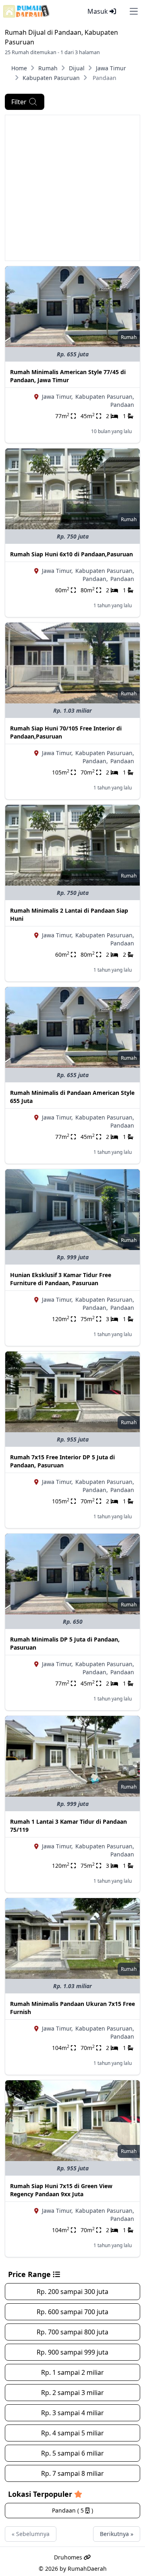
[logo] (26, 11)
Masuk (98, 11)
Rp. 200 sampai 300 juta (72, 2292)
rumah (129, 337)
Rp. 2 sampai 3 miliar (72, 2393)
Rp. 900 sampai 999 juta (72, 2352)
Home (19, 68)
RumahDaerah (87, 2569)
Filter (19, 102)
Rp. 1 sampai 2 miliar (72, 2372)
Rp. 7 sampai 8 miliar (72, 2473)
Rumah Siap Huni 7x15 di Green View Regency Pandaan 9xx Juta (61, 2190)
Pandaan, (95, 579)
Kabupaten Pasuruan (51, 78)
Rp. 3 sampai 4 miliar (72, 2413)
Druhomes (69, 2557)
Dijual (77, 68)
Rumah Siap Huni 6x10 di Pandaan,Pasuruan (71, 554)
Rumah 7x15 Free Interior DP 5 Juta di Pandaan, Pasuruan (62, 1461)
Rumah (48, 68)
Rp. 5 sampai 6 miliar (72, 2453)
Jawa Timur (111, 68)
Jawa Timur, (57, 397)
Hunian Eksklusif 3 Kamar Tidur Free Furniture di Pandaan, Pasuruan (61, 1279)
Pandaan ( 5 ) (72, 2510)
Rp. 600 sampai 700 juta (72, 2312)
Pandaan (122, 405)
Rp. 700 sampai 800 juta (72, 2332)
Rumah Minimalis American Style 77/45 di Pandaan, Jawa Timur (68, 376)
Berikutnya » (117, 2534)
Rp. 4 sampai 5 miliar (72, 2433)
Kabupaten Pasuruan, (105, 397)
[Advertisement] (72, 188)
